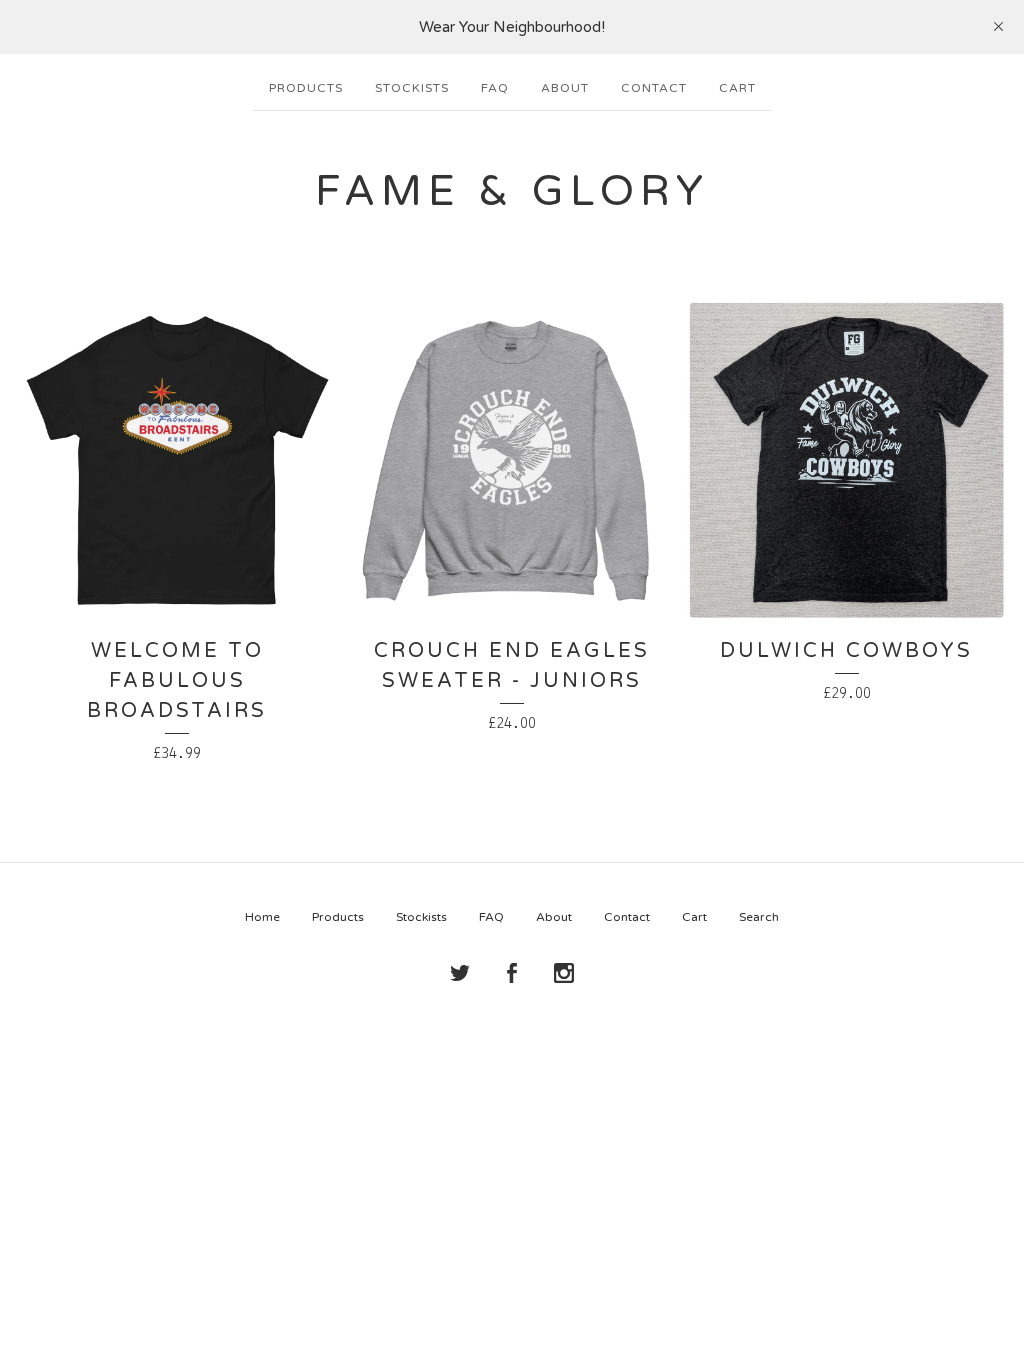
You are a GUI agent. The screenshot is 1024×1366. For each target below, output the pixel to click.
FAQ (495, 88)
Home (262, 917)
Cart (737, 88)
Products (306, 88)
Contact (654, 88)
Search (759, 917)
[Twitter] (460, 974)
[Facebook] (512, 974)
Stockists (412, 88)
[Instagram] (564, 974)
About (565, 88)
